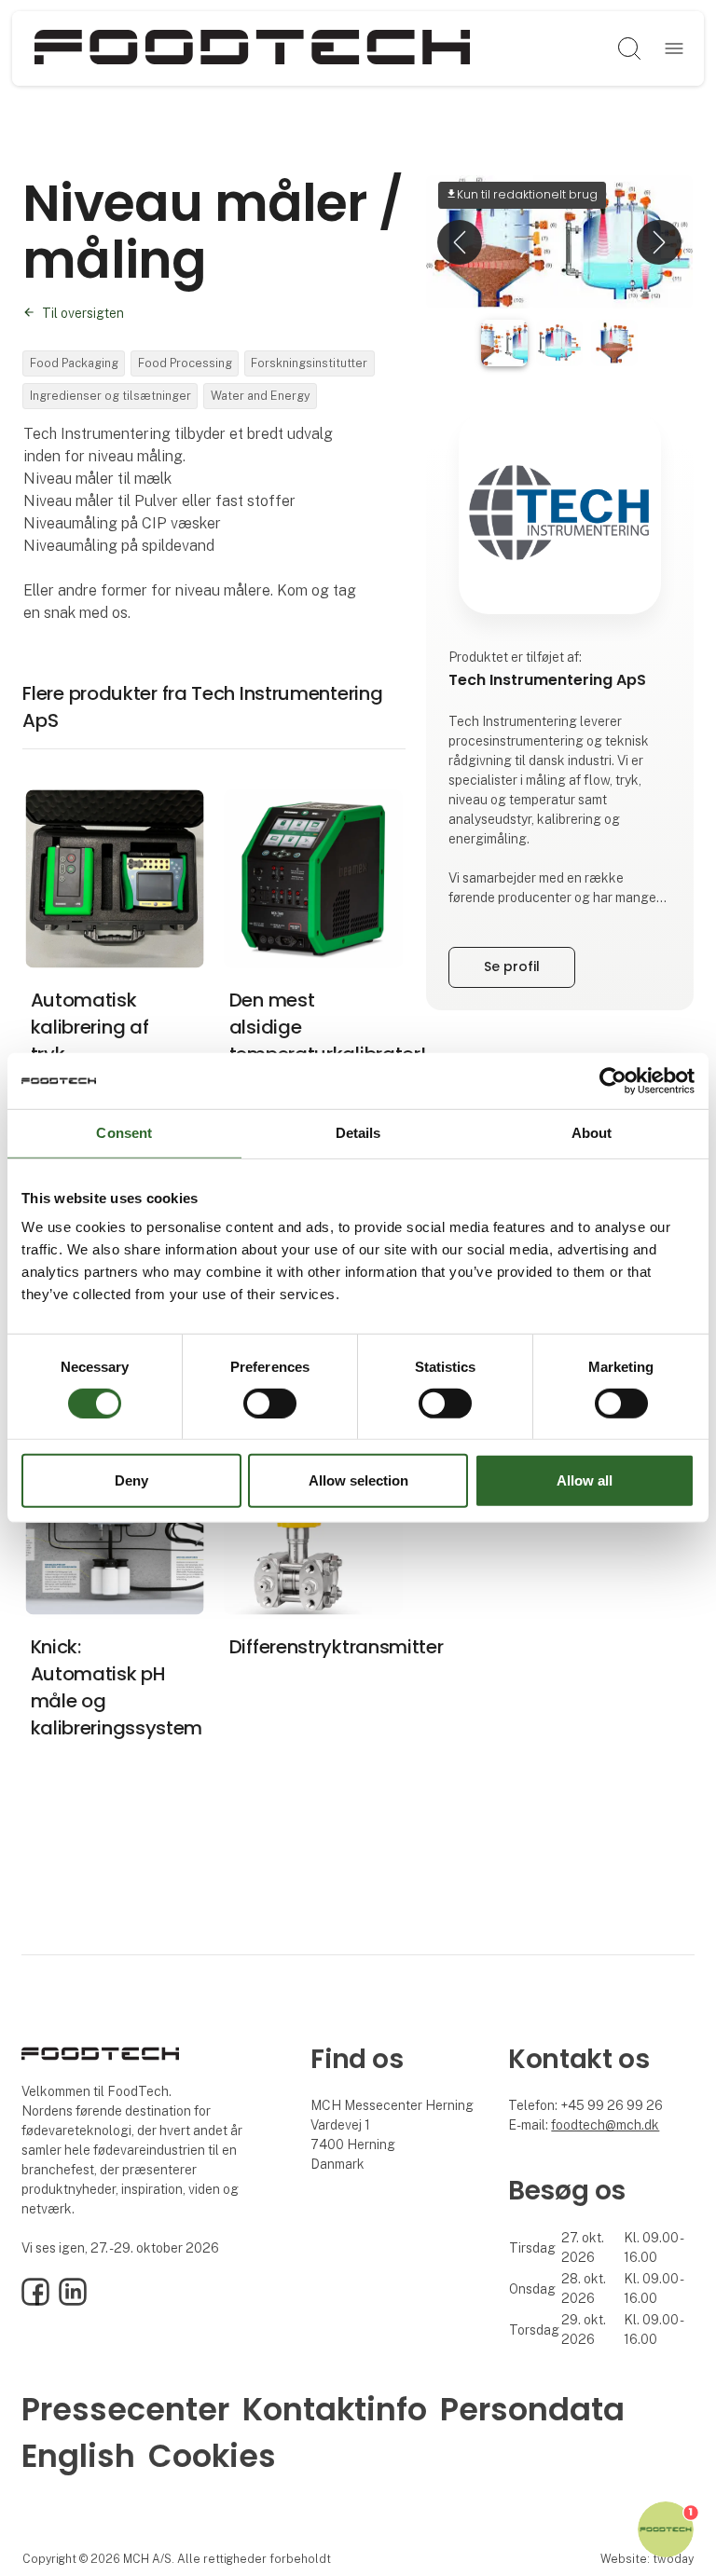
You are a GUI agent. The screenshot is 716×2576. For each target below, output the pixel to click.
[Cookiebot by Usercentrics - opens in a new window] (613, 1081)
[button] (460, 242)
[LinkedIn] (73, 2301)
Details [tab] (358, 1133)
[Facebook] (35, 2301)
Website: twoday (647, 2559)
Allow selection (358, 1480)
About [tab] (592, 1133)
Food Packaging (74, 363)
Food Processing (185, 363)
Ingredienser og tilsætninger (110, 396)
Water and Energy (261, 396)
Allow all (585, 1480)
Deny (131, 1480)
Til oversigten (83, 313)
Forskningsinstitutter (309, 363)
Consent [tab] (124, 1133)
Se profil (512, 966)
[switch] (270, 1404)
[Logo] (253, 48)
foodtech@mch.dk (605, 2125)
